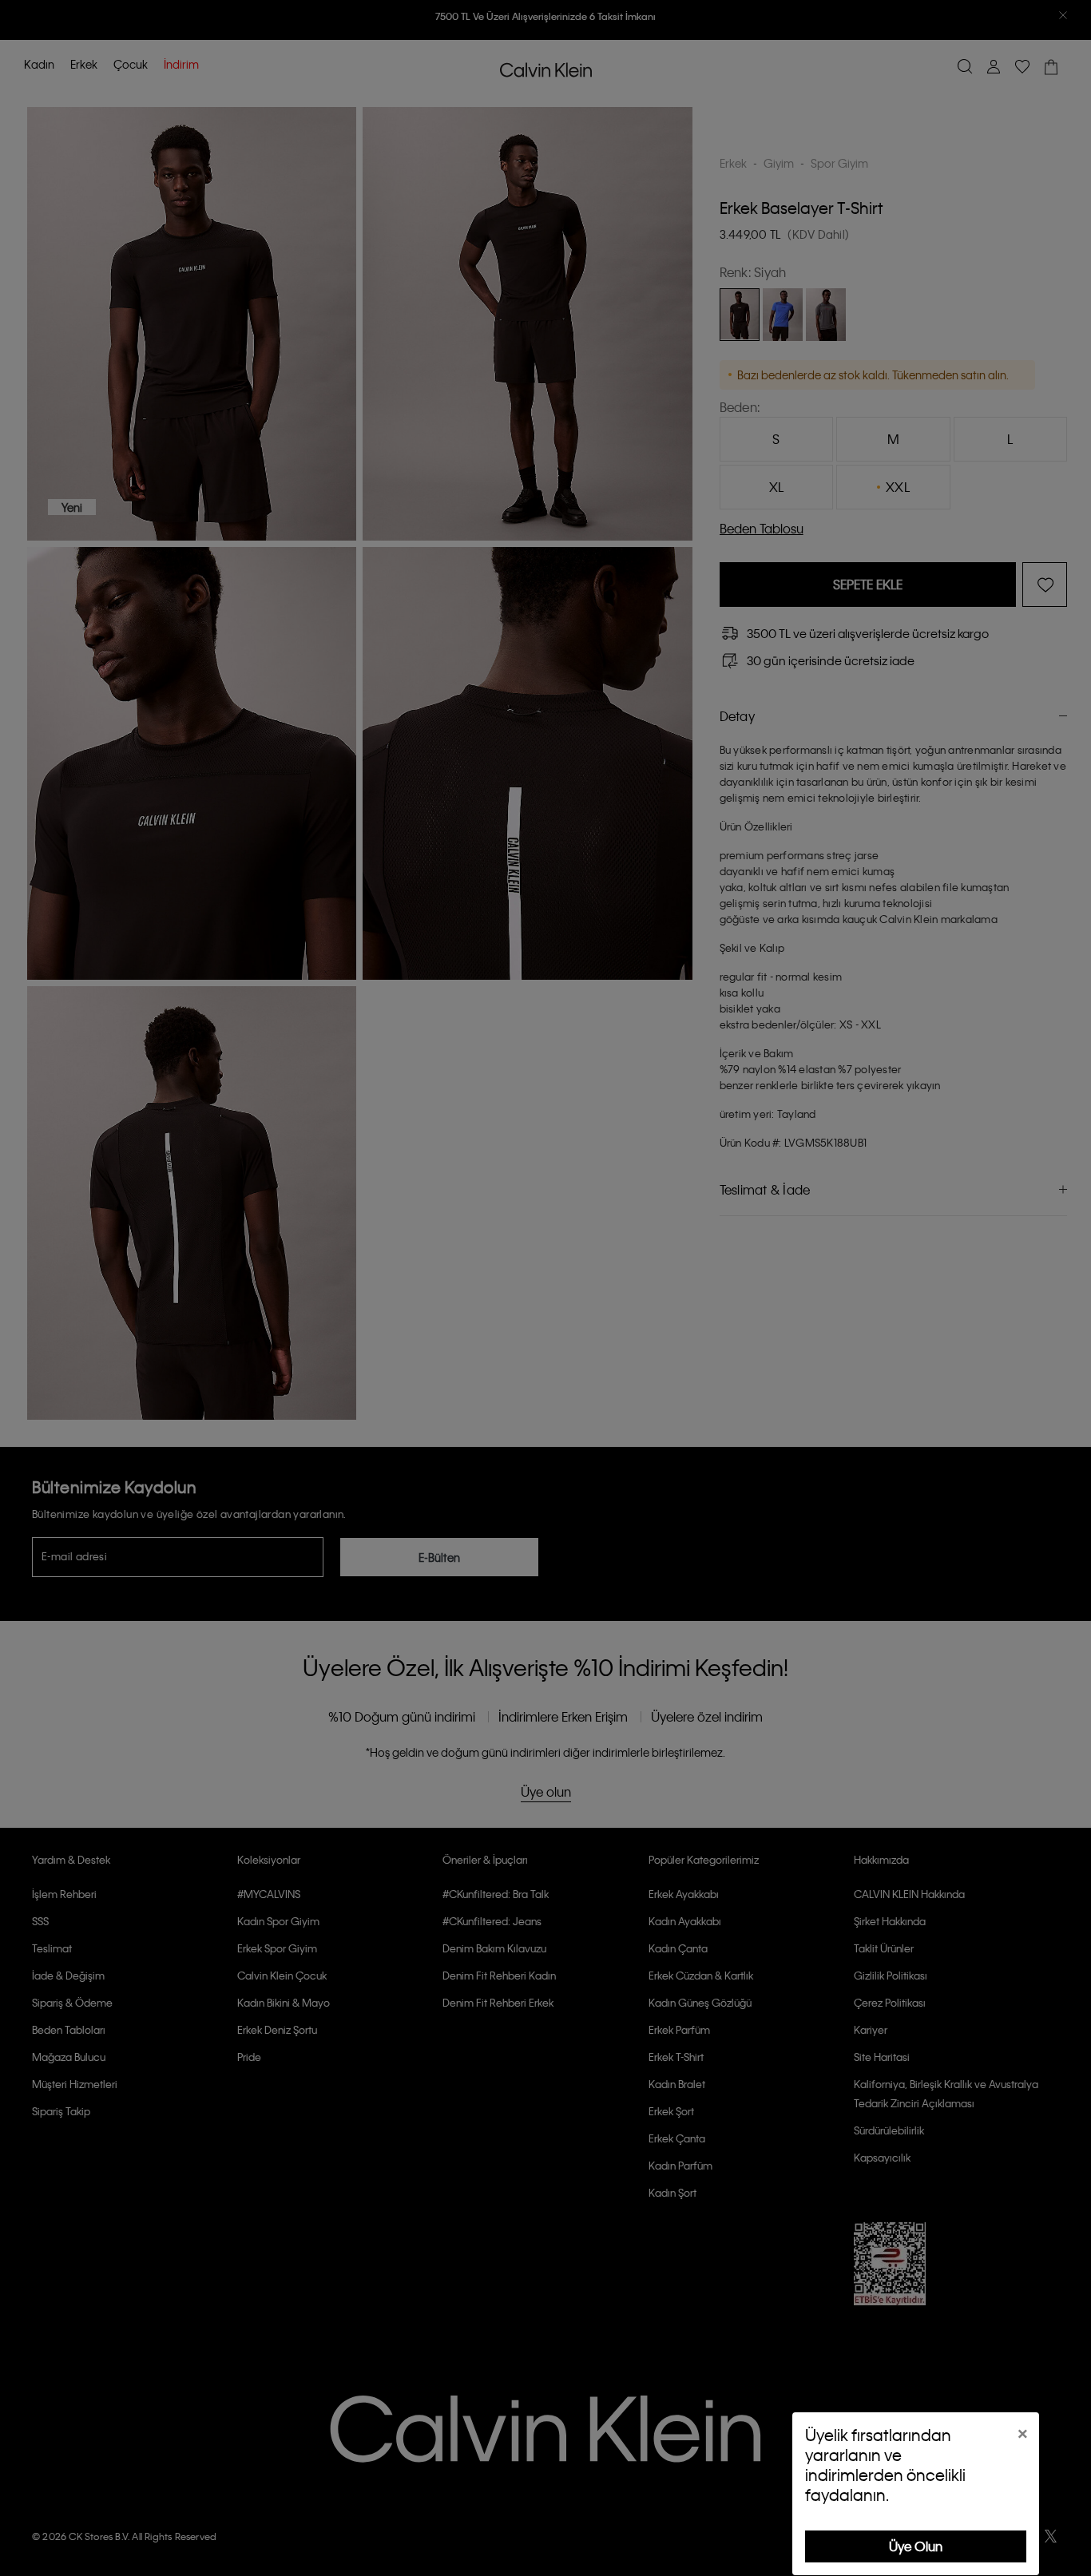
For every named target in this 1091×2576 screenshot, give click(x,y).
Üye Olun (916, 2546)
